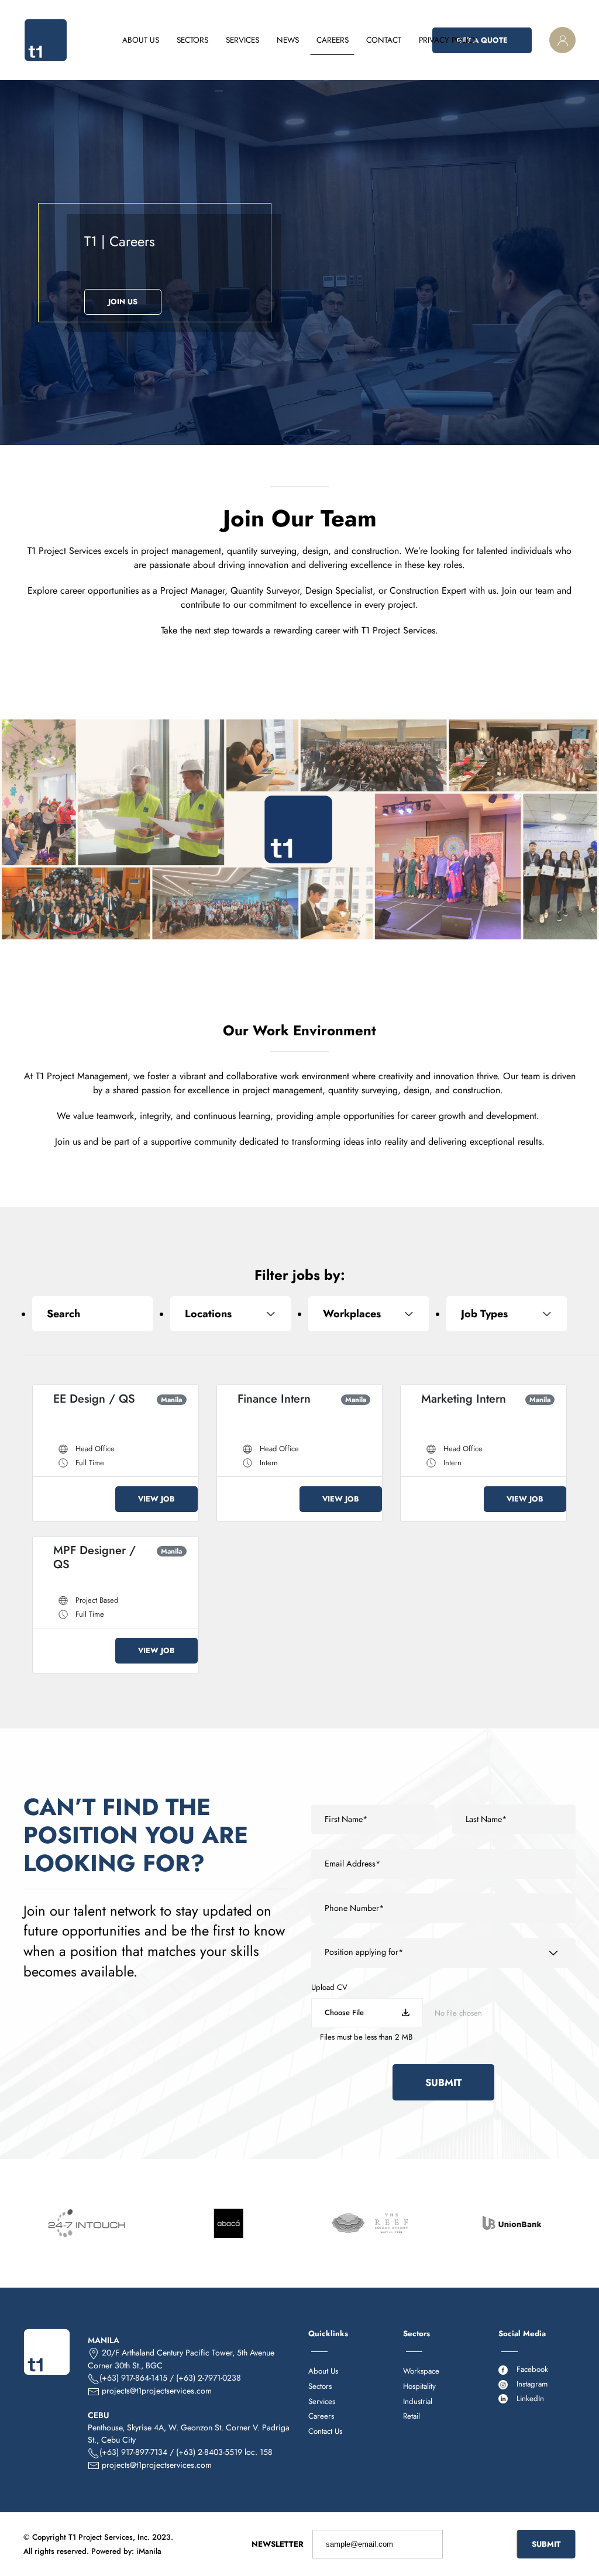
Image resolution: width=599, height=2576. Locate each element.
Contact (384, 40)
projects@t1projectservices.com (157, 2391)
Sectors (320, 2386)
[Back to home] (46, 40)
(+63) (110, 2452)
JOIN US (123, 302)
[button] (562, 40)
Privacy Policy (448, 40)
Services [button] (242, 40)
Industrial (418, 2401)
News (288, 40)
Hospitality (419, 2386)
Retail (412, 2416)
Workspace (421, 2371)
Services (322, 2401)
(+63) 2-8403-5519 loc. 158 (224, 2452)
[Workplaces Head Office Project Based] (369, 1314)
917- (144, 2452)
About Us (141, 40)
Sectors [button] (192, 40)
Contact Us (325, 2431)
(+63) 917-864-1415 (133, 2378)
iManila (149, 2551)
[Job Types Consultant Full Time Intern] (507, 1314)
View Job (156, 1499)
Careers (333, 40)
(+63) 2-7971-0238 (209, 2378)
